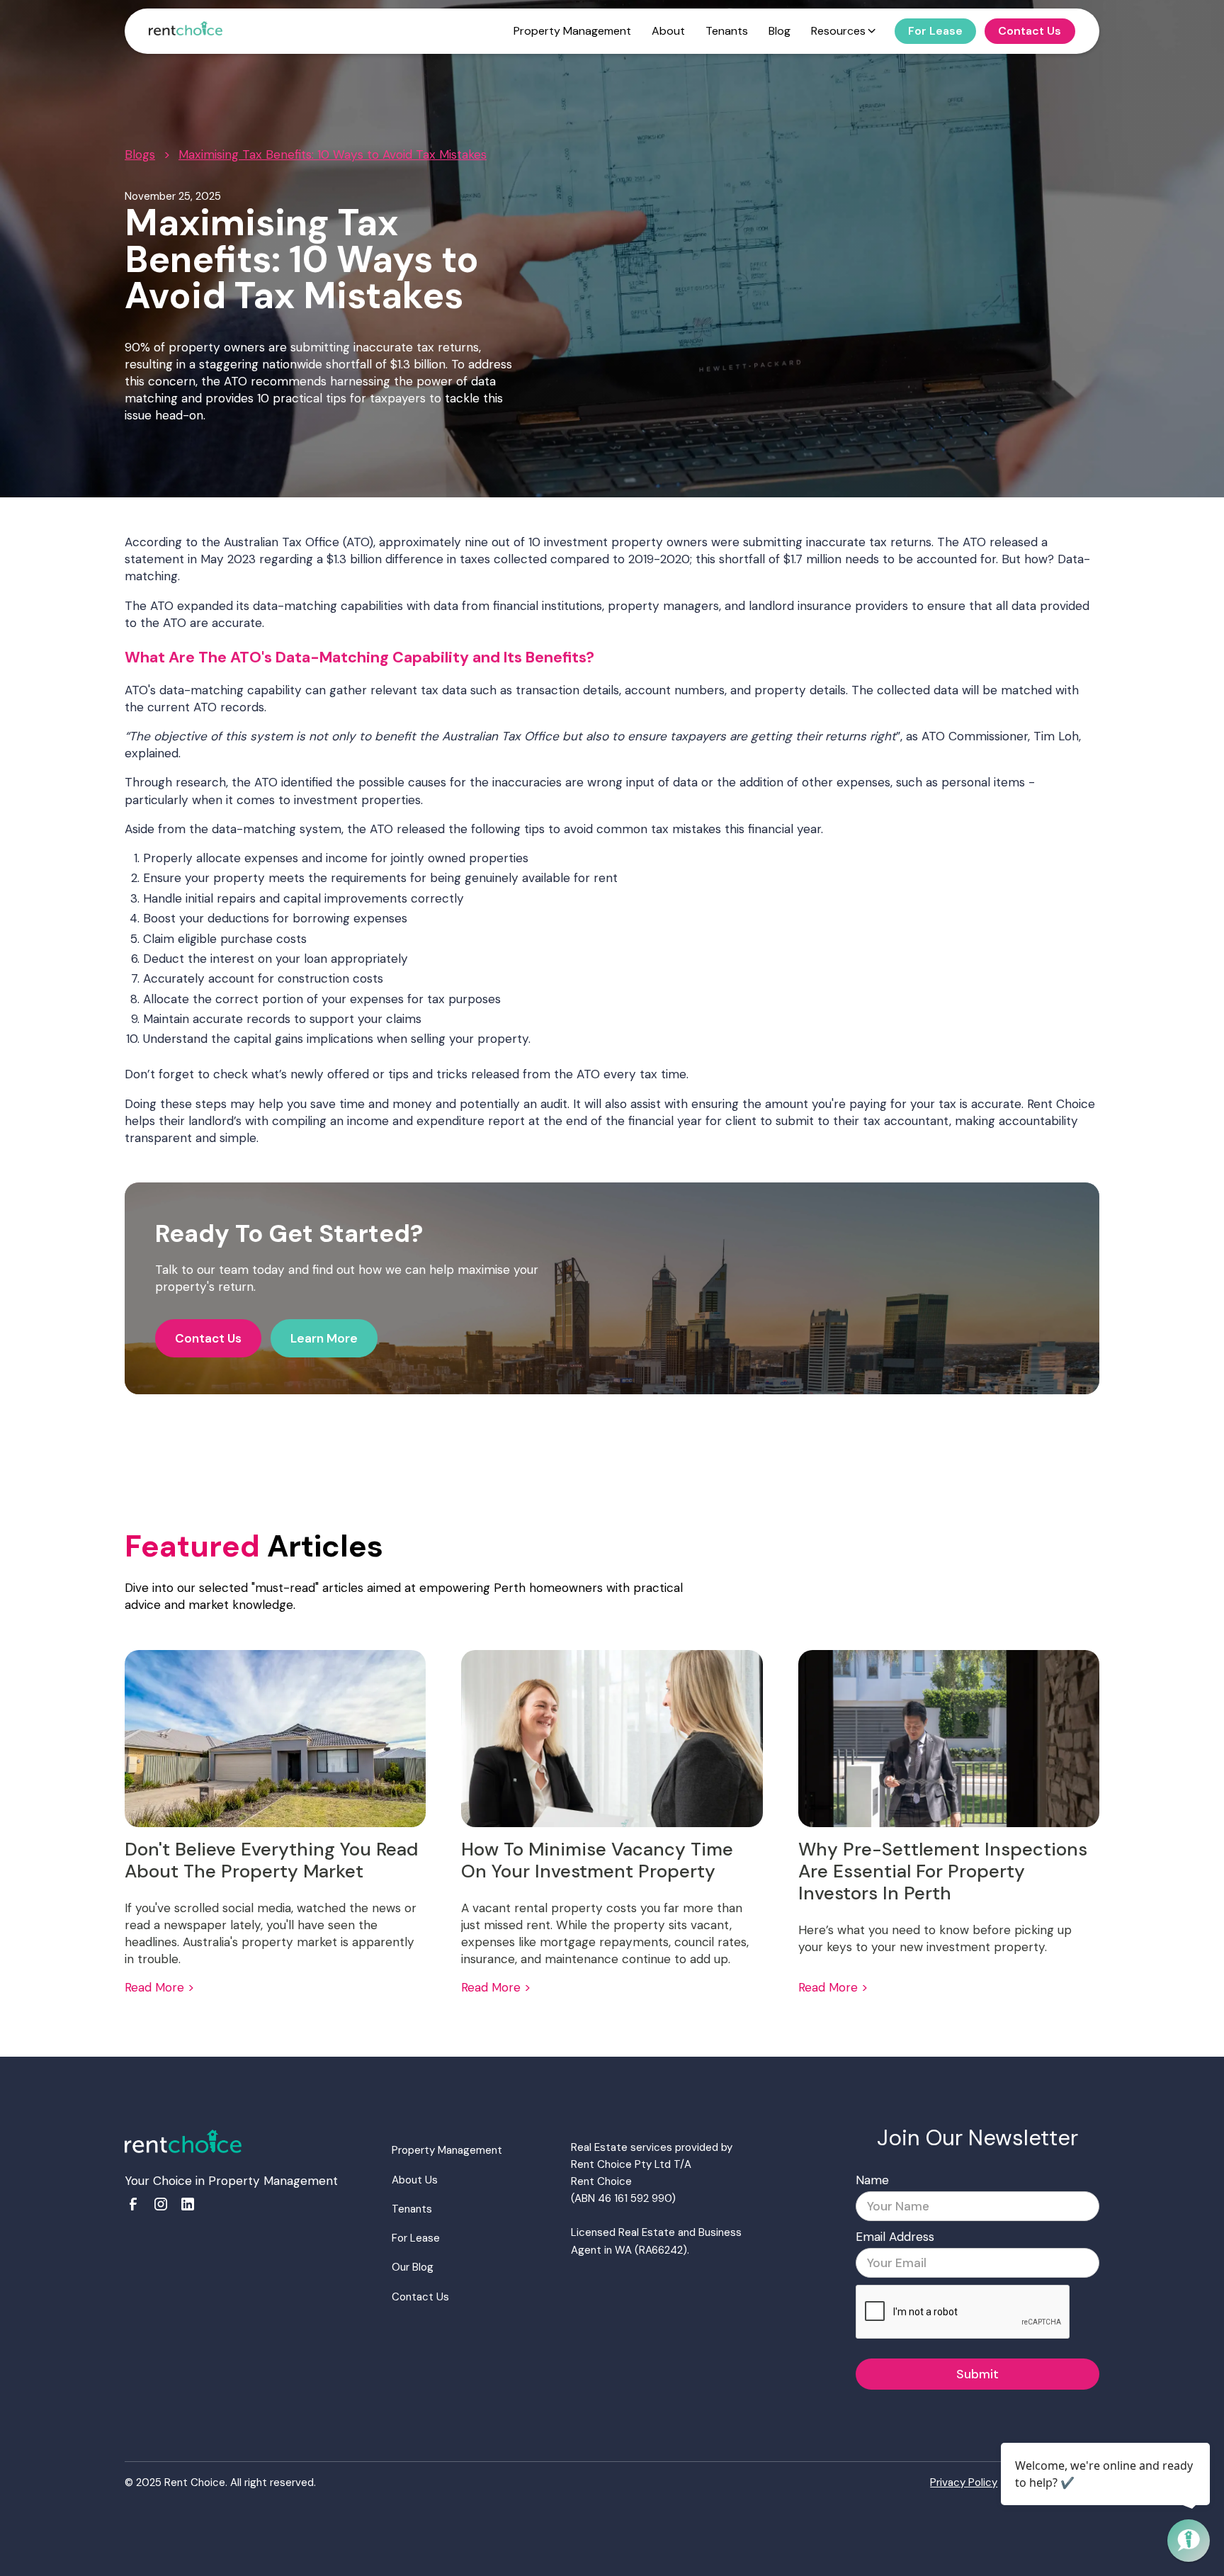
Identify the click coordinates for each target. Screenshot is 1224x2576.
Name (872, 2180)
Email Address (895, 2237)
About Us (415, 2180)
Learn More (324, 1338)
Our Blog (413, 2267)
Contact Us (208, 1338)
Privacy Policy (964, 2482)
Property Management (447, 2150)
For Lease (416, 2238)
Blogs (140, 154)
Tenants (412, 2209)
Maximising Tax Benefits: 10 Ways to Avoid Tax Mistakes (333, 154)
